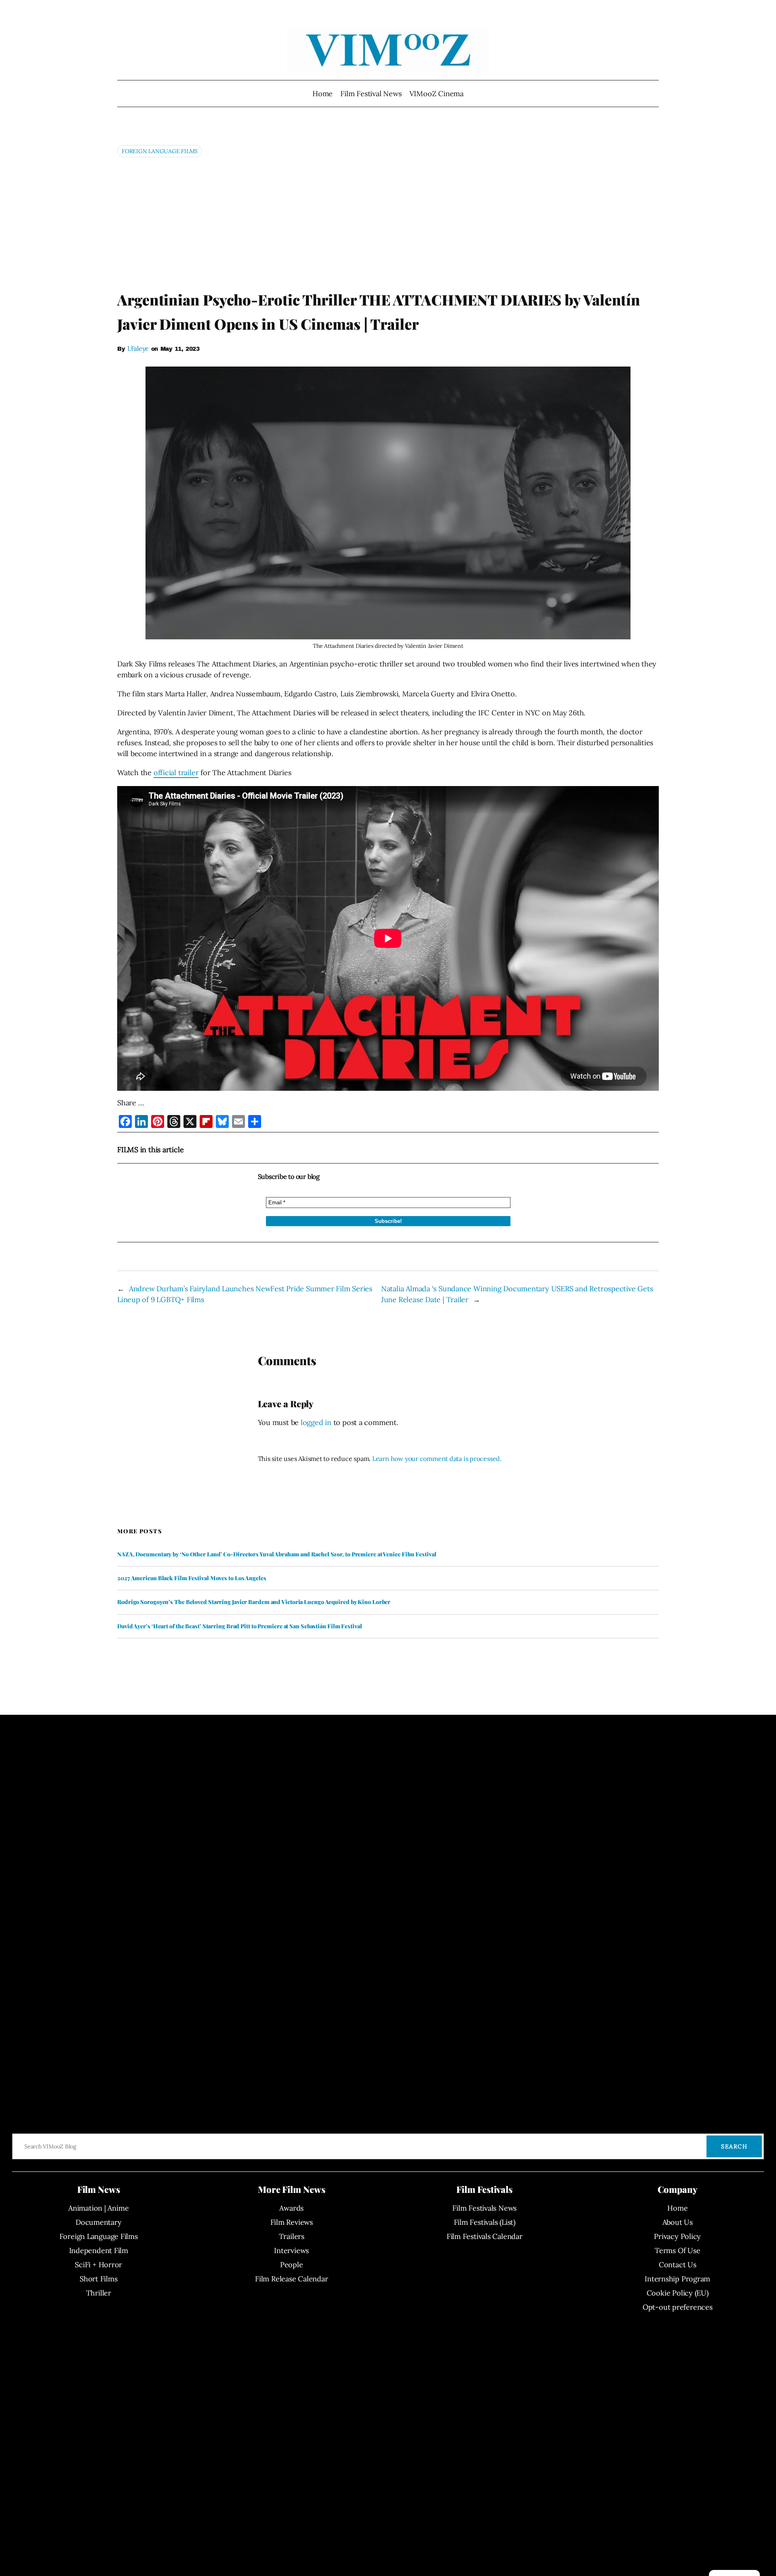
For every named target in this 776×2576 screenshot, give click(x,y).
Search (734, 2146)
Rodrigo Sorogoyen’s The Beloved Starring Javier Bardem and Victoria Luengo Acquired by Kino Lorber (254, 1602)
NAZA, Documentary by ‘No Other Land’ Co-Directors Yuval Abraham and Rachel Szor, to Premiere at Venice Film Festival (277, 1554)
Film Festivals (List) (485, 2222)
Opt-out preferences (678, 2307)
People (292, 2265)
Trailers (292, 2236)
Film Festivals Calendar (485, 2236)
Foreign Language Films (160, 151)
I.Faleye (138, 348)
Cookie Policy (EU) (678, 2293)
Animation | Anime (98, 2208)
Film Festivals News (484, 2208)
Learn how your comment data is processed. (437, 1459)
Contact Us (678, 2265)
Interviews (291, 2250)
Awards (291, 2208)
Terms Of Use (677, 2250)
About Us (678, 2222)
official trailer (176, 773)
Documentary (99, 2222)
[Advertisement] (388, 223)
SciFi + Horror (98, 2265)
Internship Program (677, 2279)
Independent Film (99, 2250)
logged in (316, 1422)
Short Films (99, 2279)
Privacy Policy (677, 2236)
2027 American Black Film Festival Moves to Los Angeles (192, 1578)
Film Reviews (292, 2222)
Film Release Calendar (291, 2279)
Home (323, 94)
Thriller (99, 2293)
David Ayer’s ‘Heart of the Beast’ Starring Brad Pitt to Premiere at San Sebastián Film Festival (240, 1626)
